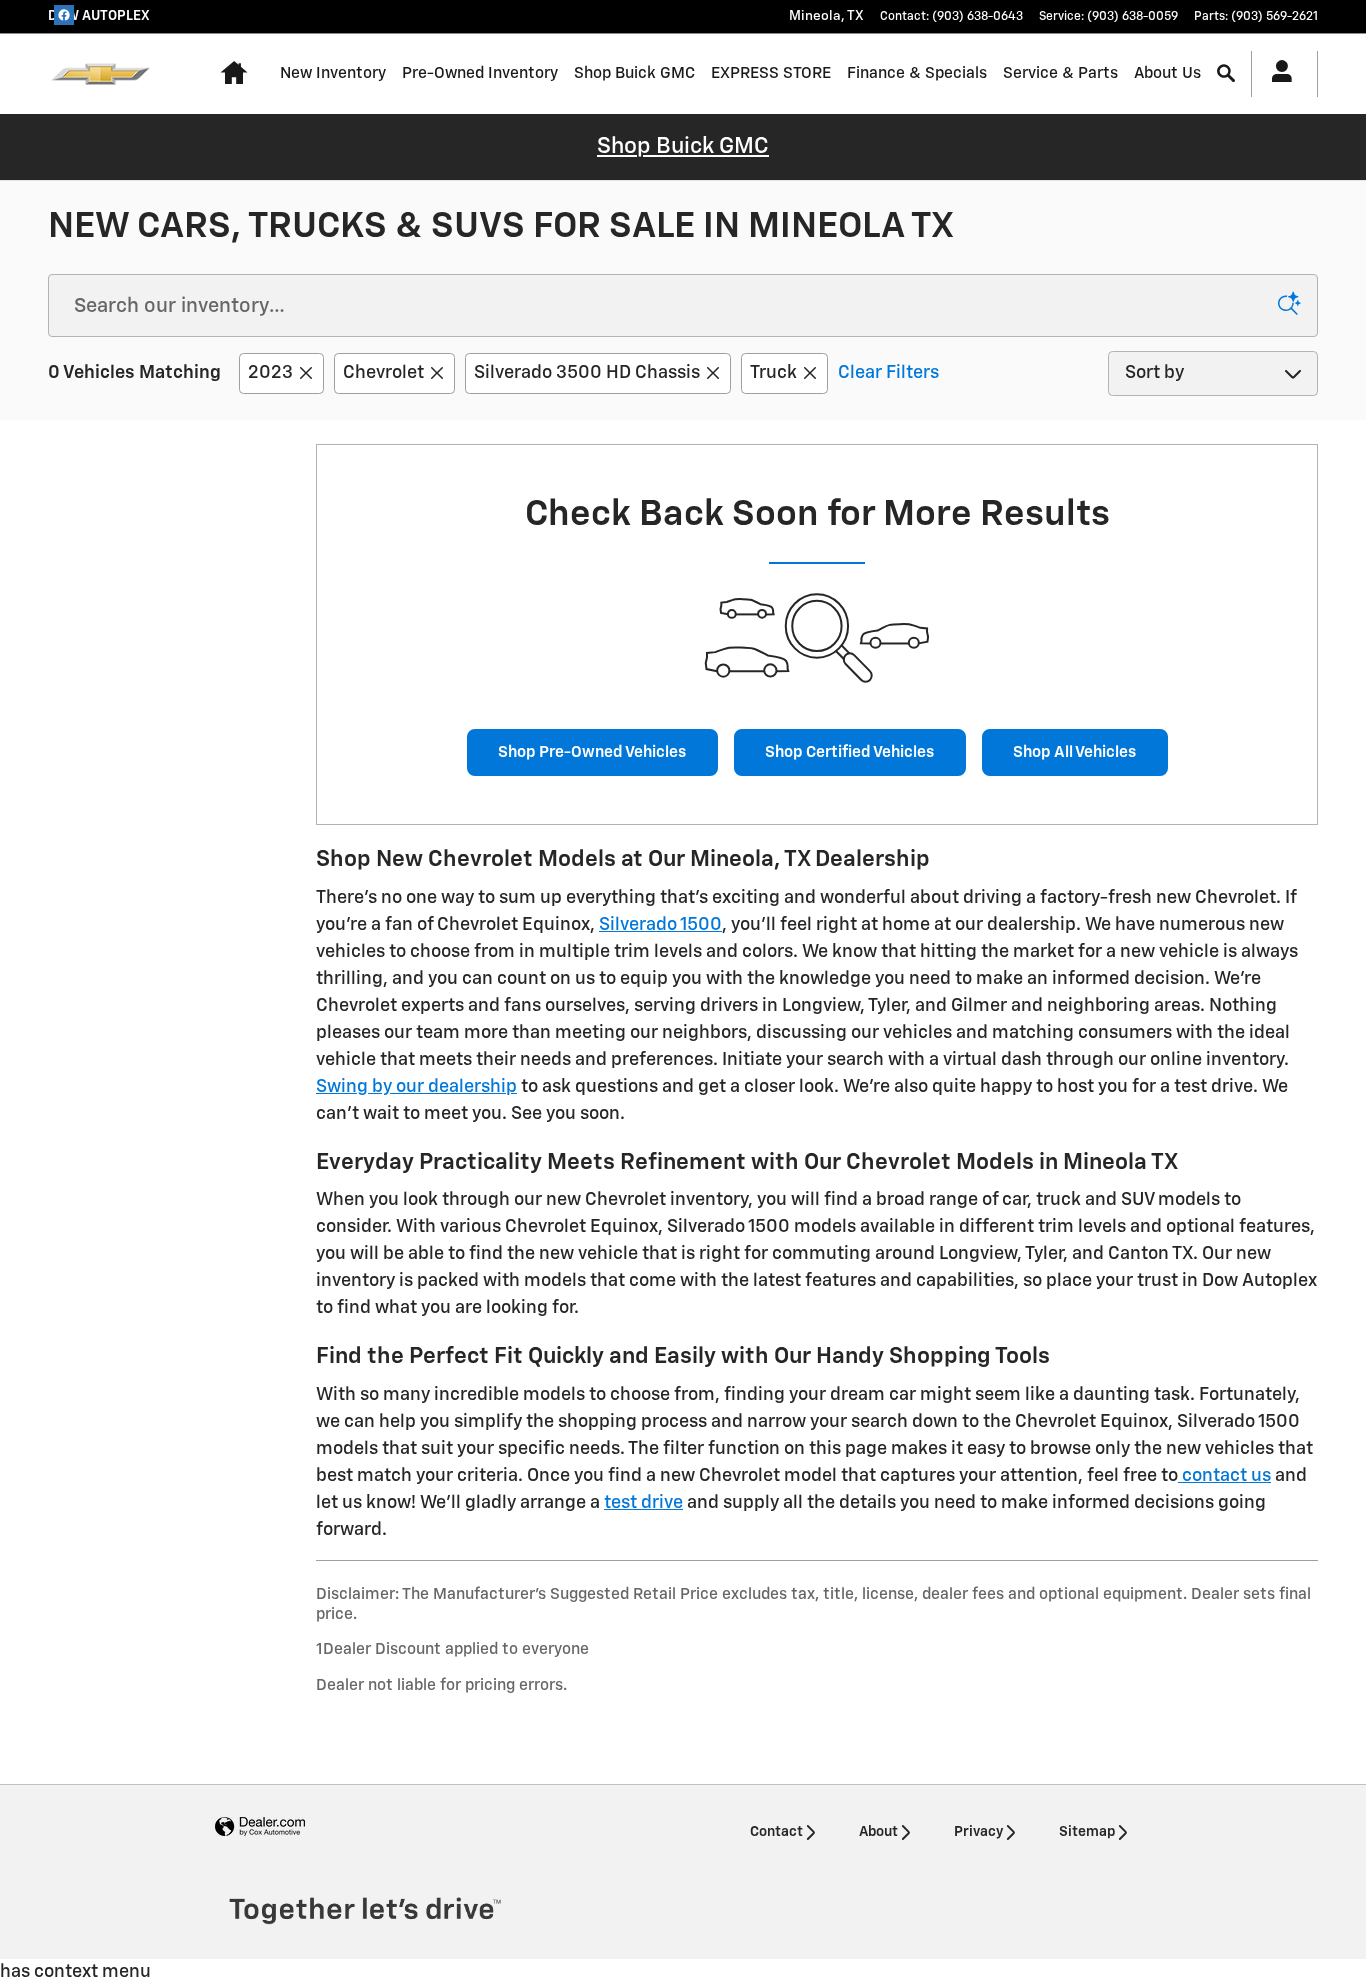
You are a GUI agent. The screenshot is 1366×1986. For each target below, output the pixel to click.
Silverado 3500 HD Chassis (587, 373)
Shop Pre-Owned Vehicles (592, 752)
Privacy (978, 1832)
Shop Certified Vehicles (849, 752)
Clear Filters (888, 373)
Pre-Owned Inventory (480, 73)
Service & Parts (1060, 73)
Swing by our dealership (416, 1087)
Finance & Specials (917, 73)
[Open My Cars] (1276, 74)
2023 (270, 373)
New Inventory (333, 73)
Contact (776, 1832)
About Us (1167, 73)
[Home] (100, 74)
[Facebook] (64, 15)
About (878, 1832)
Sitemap (1087, 1832)
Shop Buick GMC (634, 73)
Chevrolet (383, 373)
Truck (773, 373)
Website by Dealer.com (260, 1827)
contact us (1224, 1476)
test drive (643, 1503)
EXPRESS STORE (771, 73)
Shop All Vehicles (1074, 752)
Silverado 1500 (660, 925)
